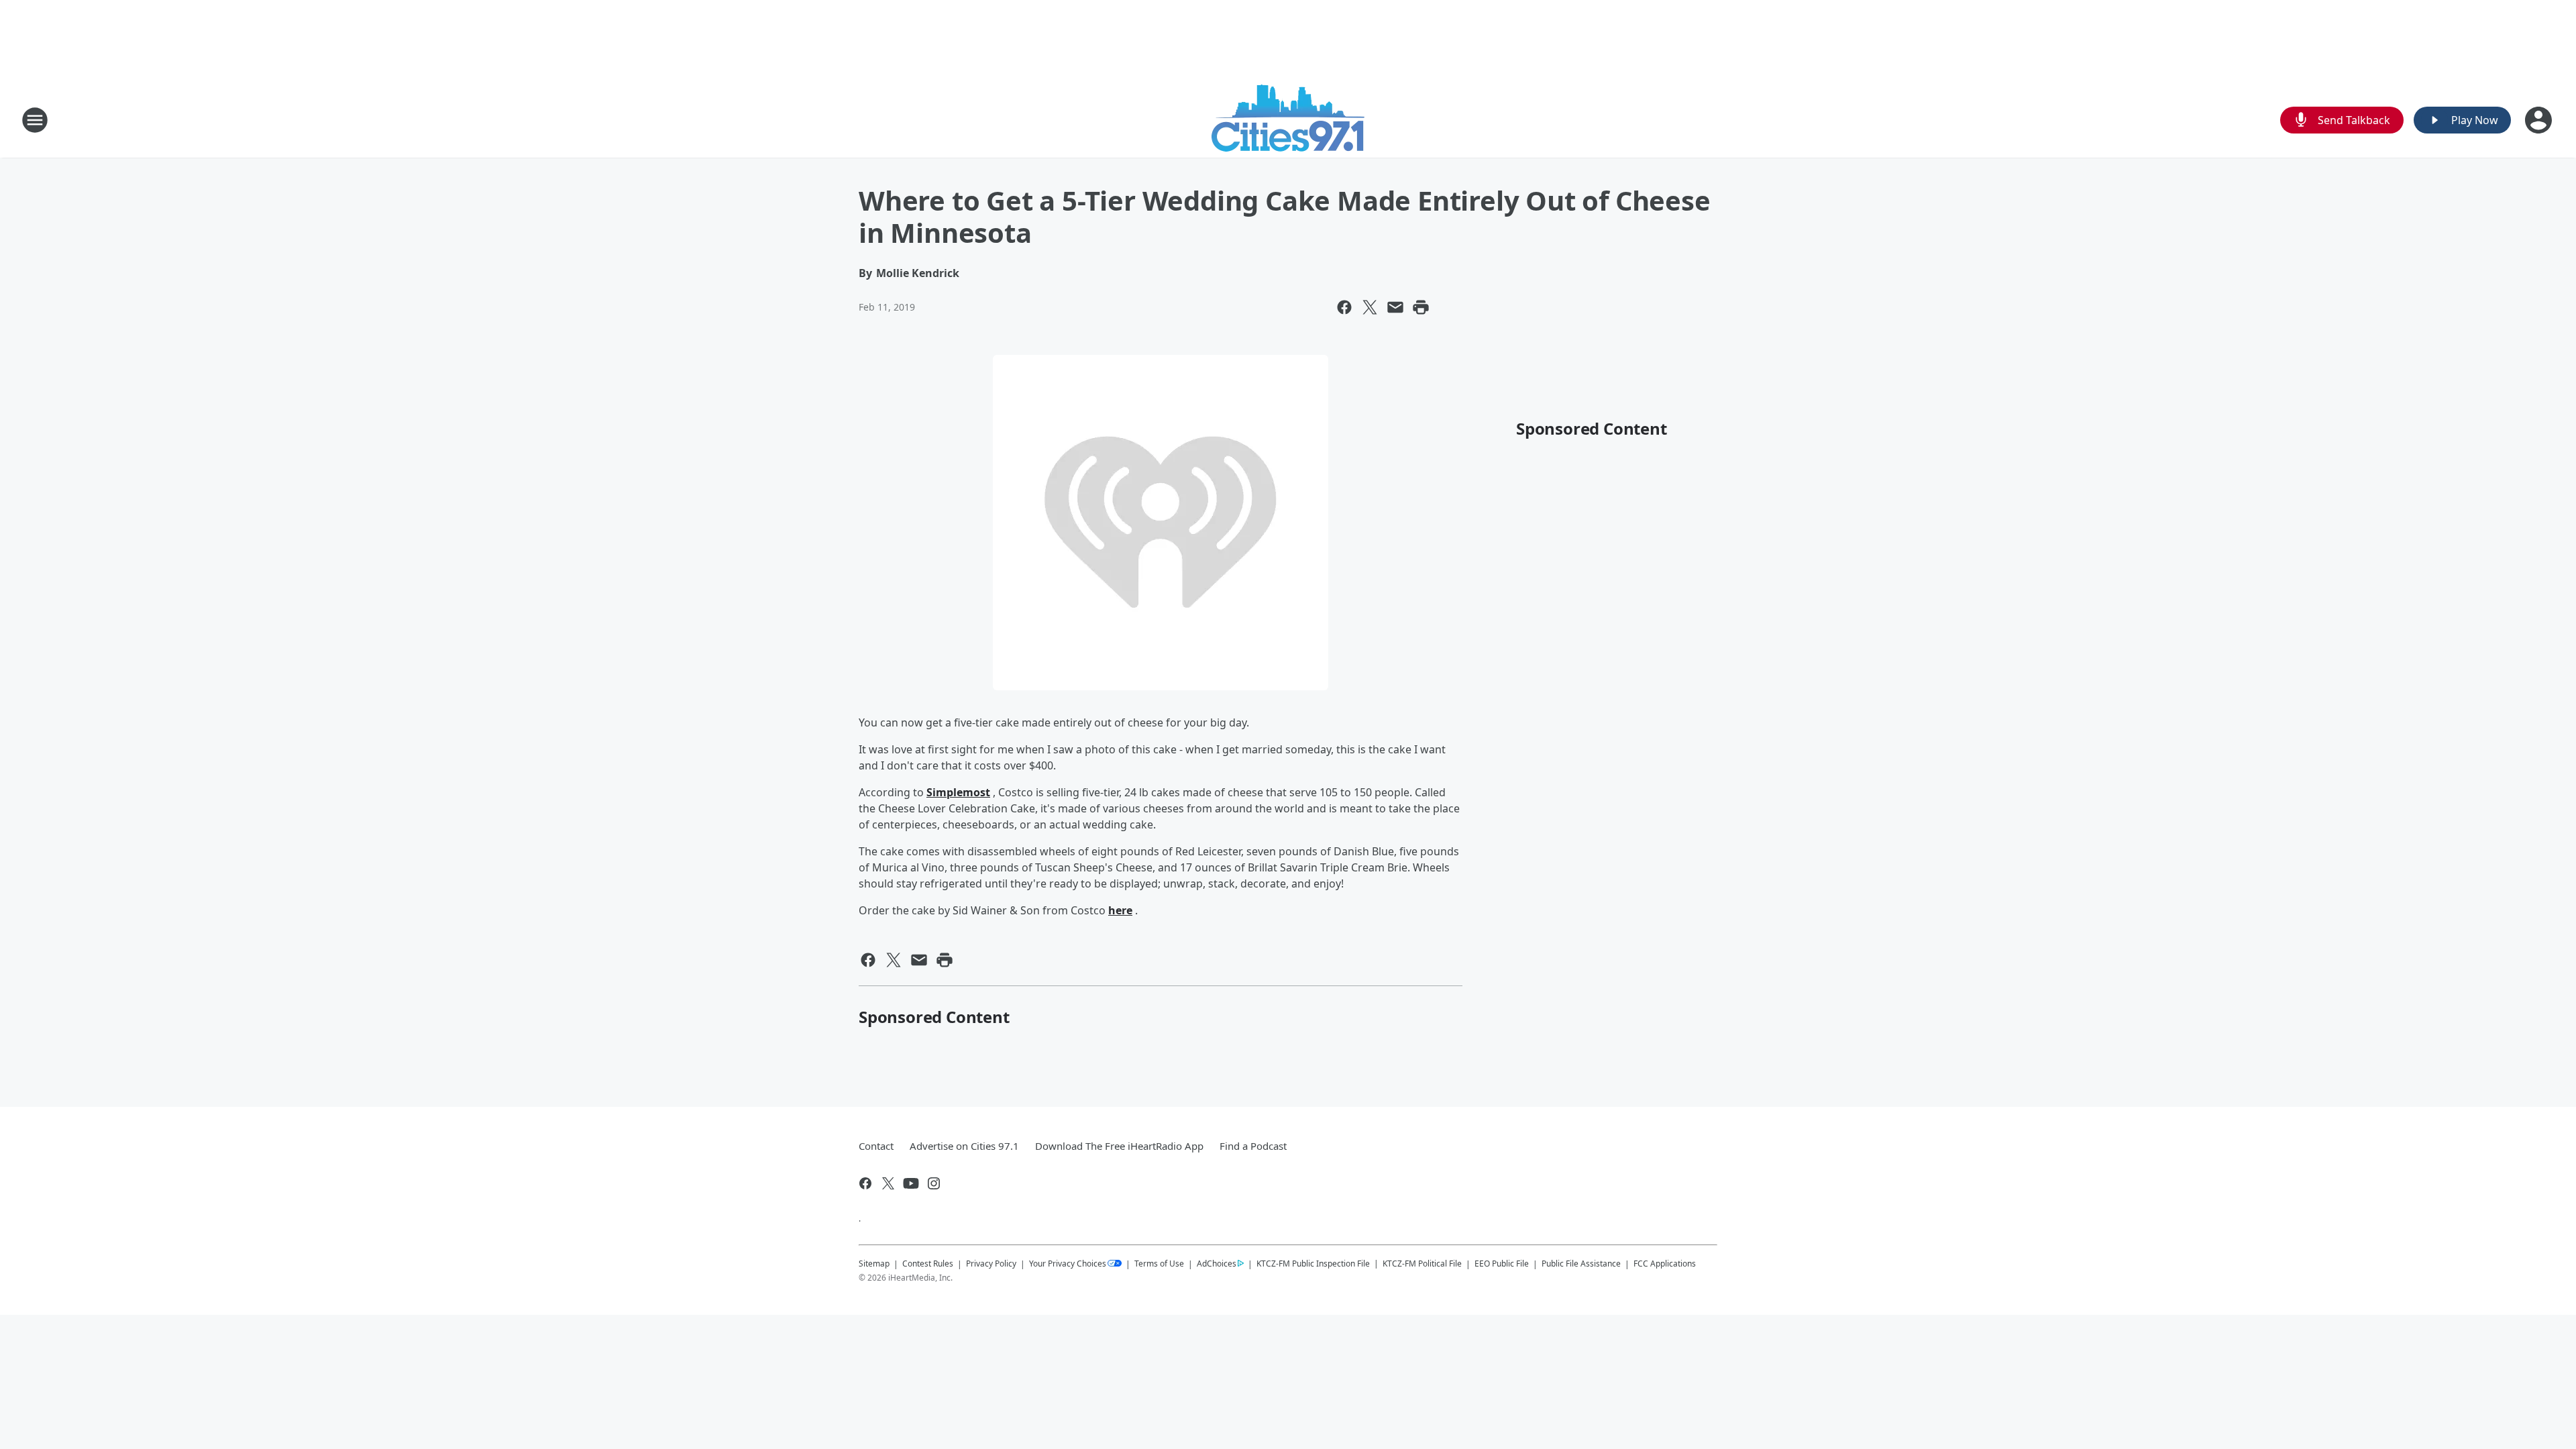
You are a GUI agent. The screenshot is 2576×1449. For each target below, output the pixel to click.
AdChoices (1217, 1264)
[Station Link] (1288, 120)
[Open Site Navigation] (35, 120)
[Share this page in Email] (1395, 307)
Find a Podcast (1253, 1146)
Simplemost (958, 792)
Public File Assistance (1581, 1264)
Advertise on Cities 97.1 (964, 1146)
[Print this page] (1421, 307)
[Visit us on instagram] (934, 1183)
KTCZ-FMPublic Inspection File (1313, 1263)
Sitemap (874, 1264)
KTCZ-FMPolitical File (1422, 1264)
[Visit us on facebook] (865, 1183)
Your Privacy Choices (1068, 1264)
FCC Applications (1665, 1263)
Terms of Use (1159, 1264)
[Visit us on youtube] (911, 1183)
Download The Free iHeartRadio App (1119, 1146)
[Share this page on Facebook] (1344, 307)
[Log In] (2540, 120)
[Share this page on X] (1370, 307)
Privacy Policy (991, 1264)
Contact (876, 1146)
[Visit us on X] (888, 1183)
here (1120, 910)
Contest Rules (928, 1264)
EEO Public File (1502, 1264)
